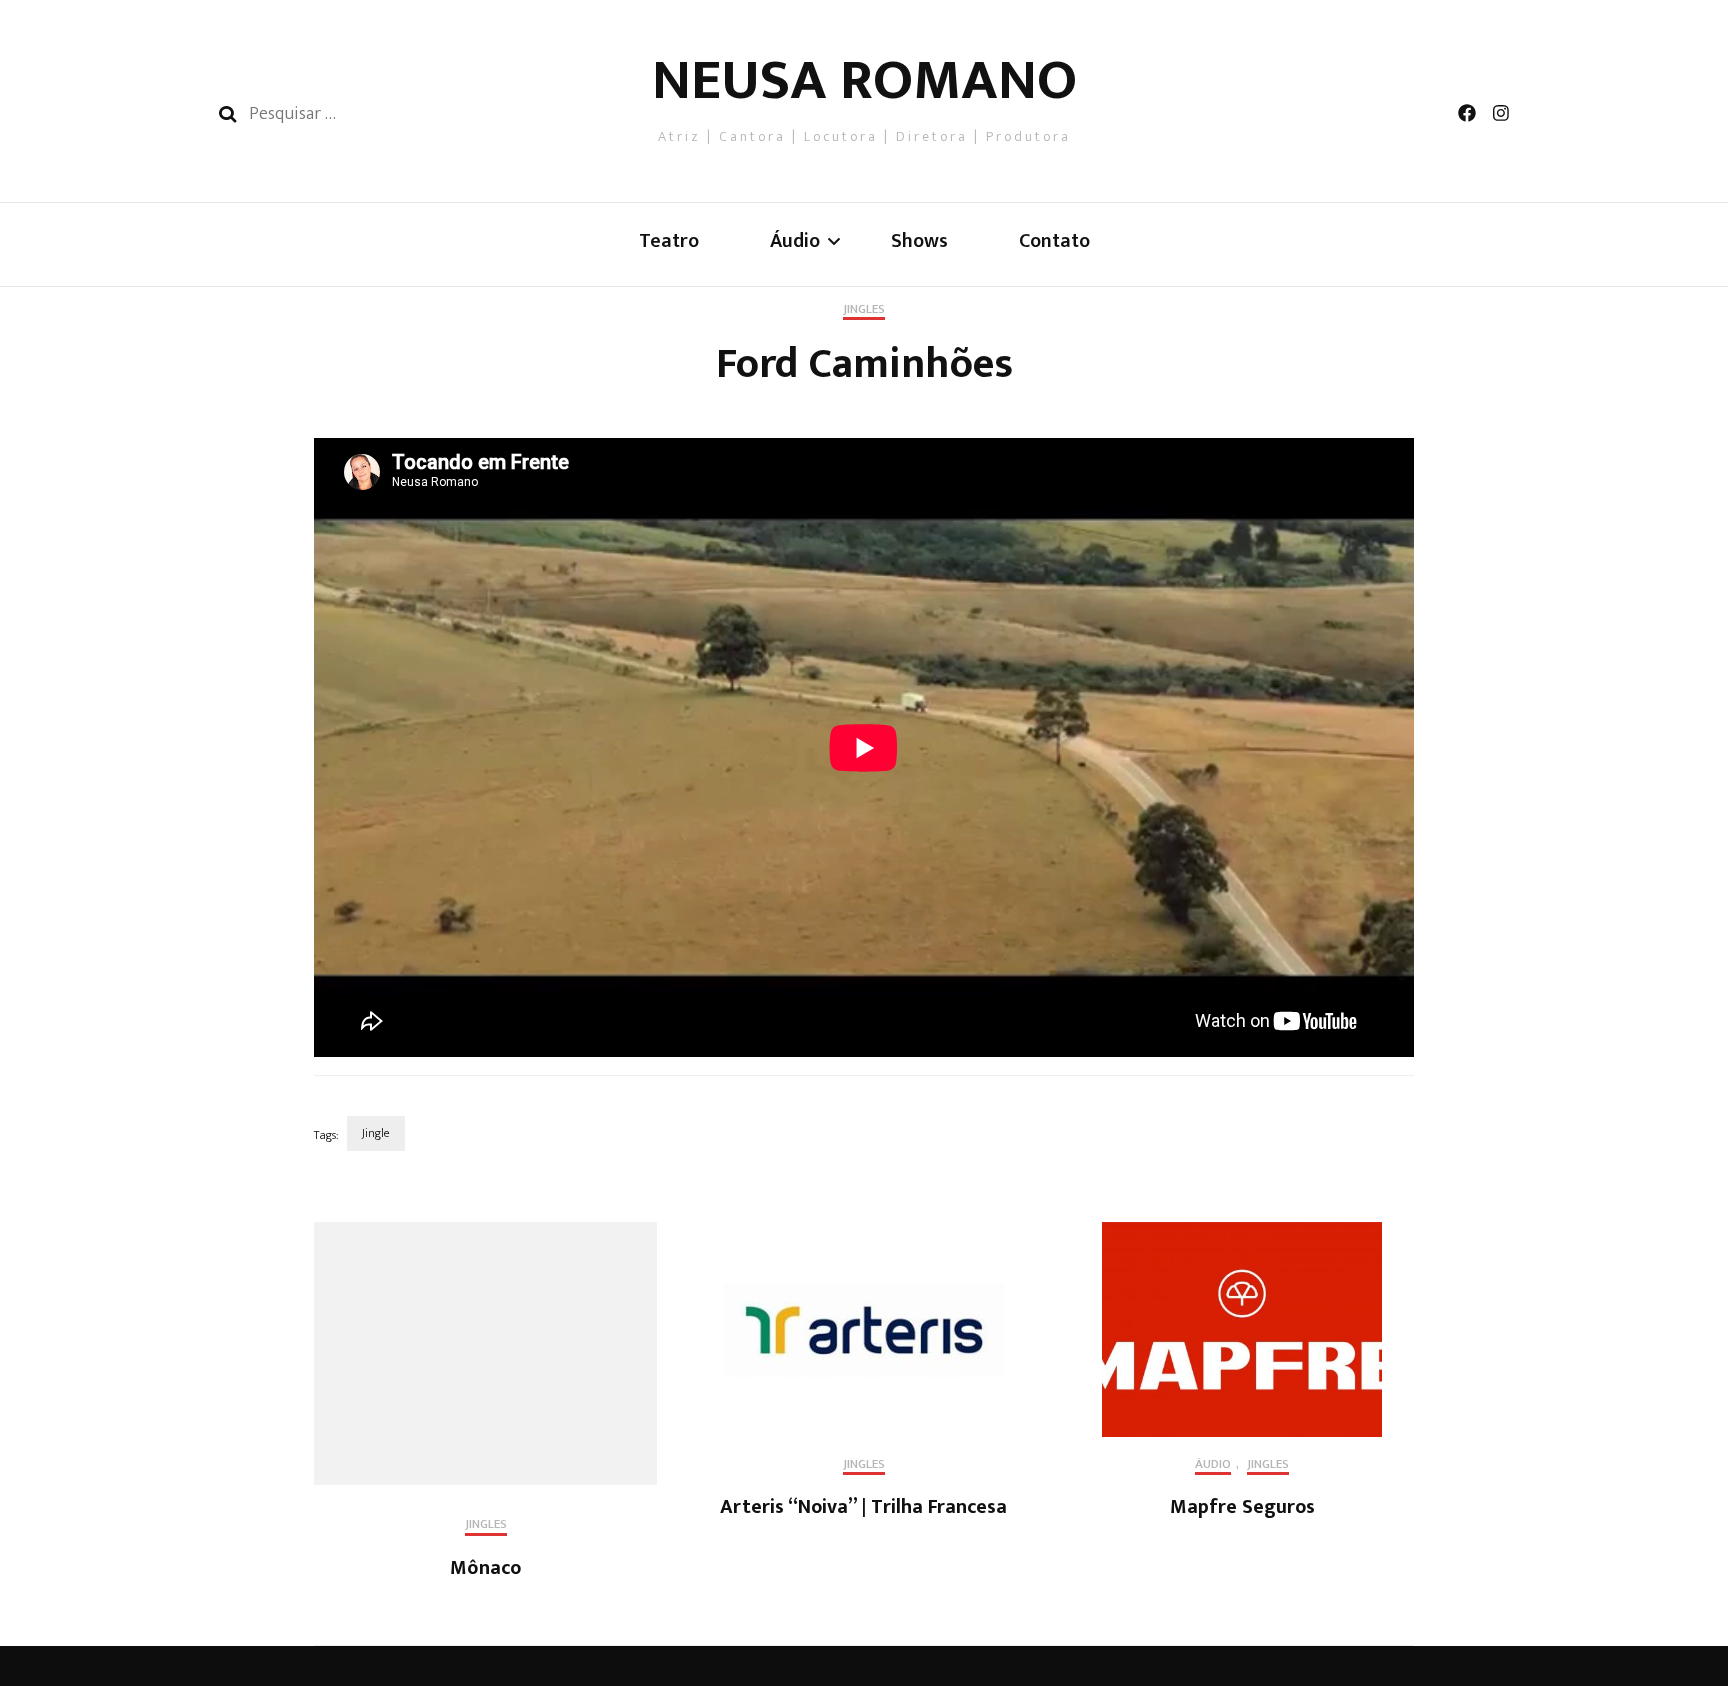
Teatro (669, 242)
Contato (1054, 242)
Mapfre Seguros (1242, 1507)
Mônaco (485, 1568)
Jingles (864, 311)
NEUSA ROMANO (864, 80)
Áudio (1213, 1466)
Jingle (376, 1133)
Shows (919, 242)
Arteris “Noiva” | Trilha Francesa (863, 1507)
